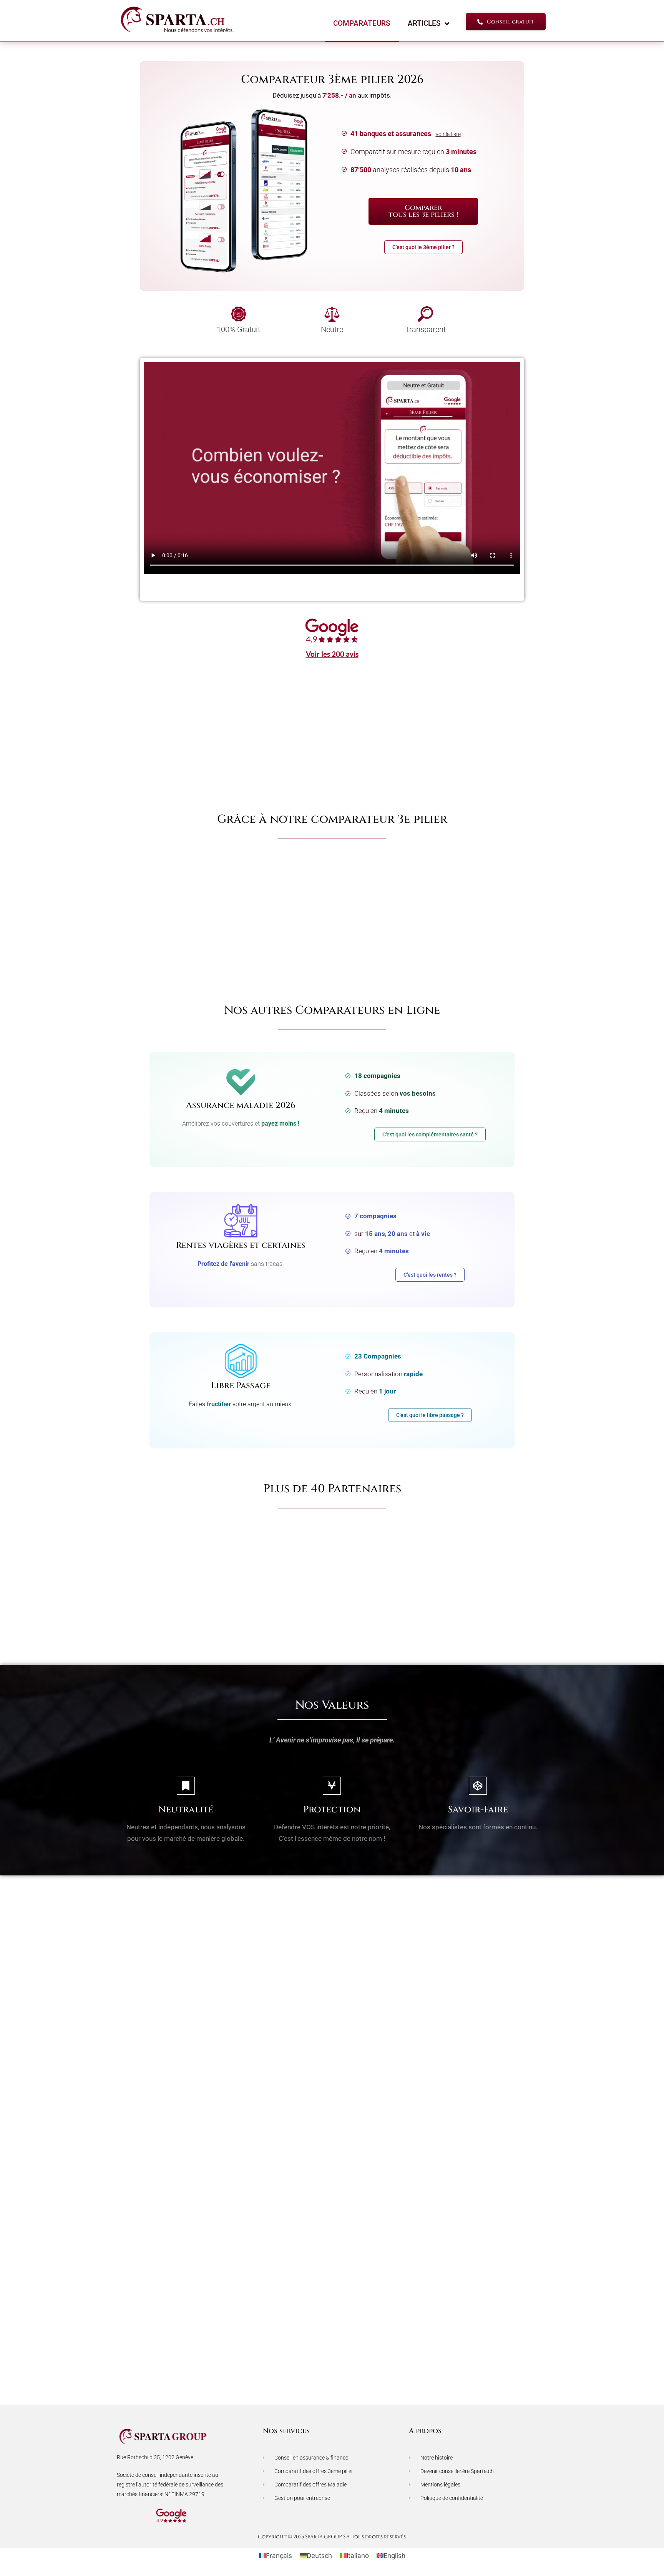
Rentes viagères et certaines (241, 1245)
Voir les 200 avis (332, 654)
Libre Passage (241, 1386)
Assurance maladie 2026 (241, 1105)
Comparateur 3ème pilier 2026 (332, 80)
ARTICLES (424, 23)
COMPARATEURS (362, 23)
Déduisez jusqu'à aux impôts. (332, 95)
